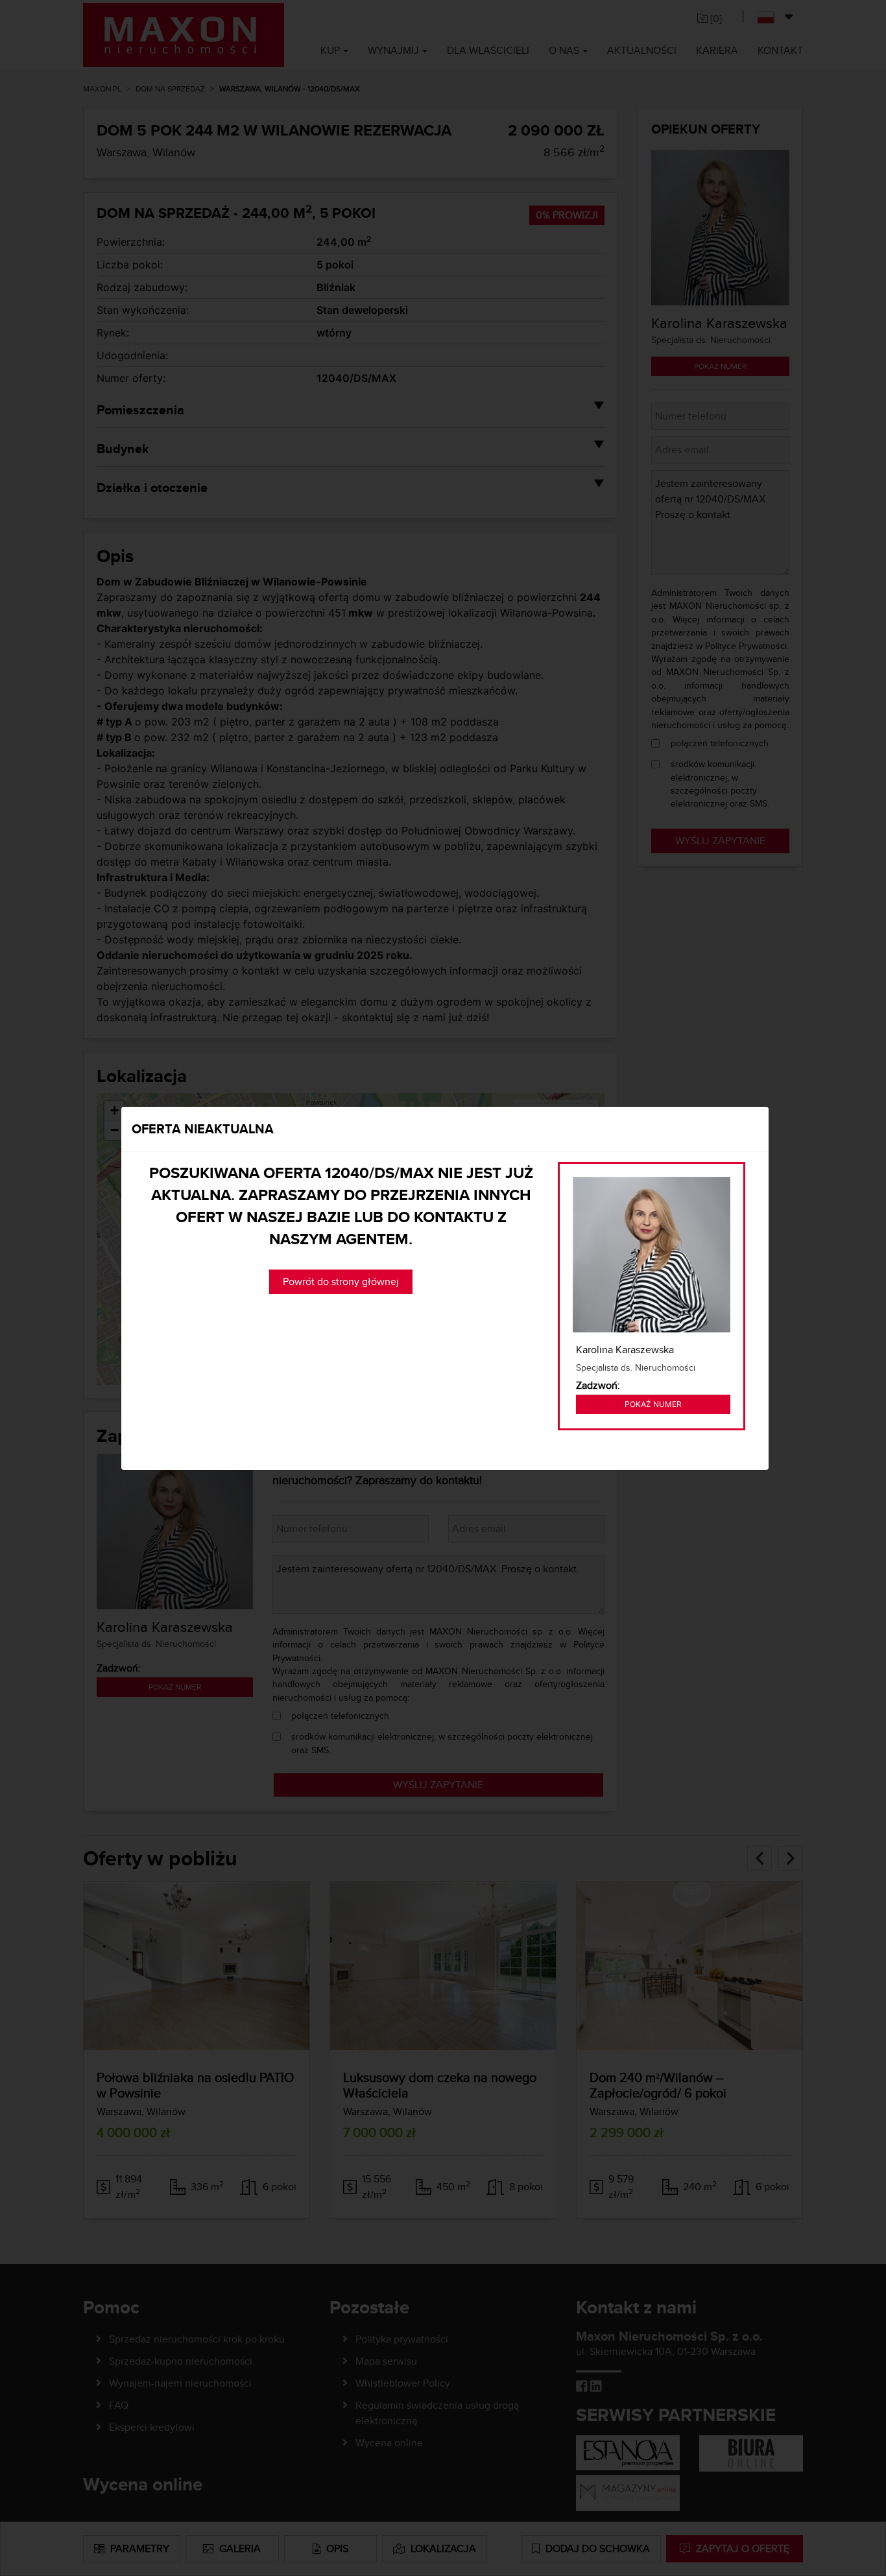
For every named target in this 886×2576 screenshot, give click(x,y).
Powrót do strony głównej (341, 1282)
